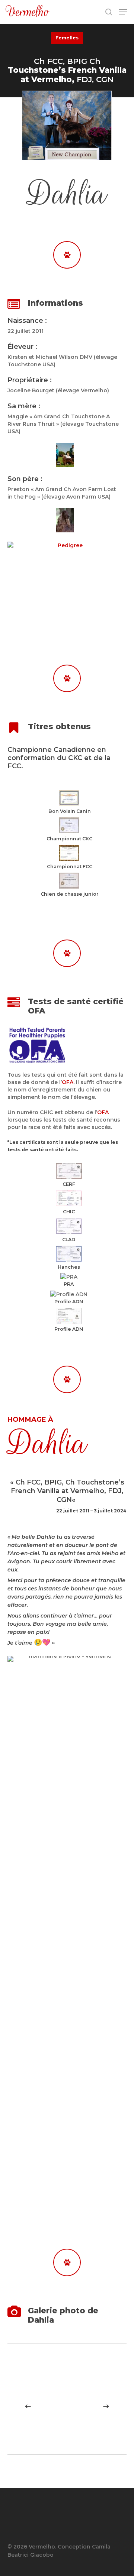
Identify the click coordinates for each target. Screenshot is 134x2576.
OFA (68, 1082)
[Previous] (28, 2406)
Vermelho (28, 12)
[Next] (106, 2406)
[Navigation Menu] (123, 12)
